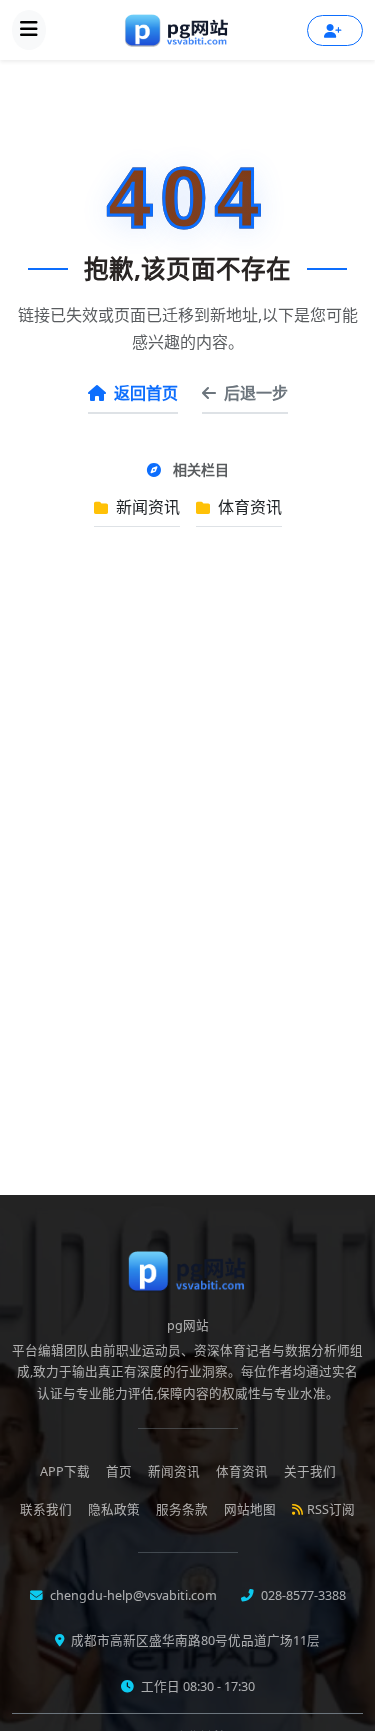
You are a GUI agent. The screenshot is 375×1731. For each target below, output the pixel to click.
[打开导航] (29, 30)
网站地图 (250, 1509)
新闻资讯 (146, 507)
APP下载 (65, 1471)
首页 (119, 1471)
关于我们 (310, 1471)
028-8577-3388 (302, 1595)
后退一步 (256, 393)
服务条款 (182, 1509)
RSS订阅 (331, 1509)
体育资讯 (248, 507)
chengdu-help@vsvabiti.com (132, 1595)
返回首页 (146, 393)
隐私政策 (114, 1509)
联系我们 (46, 1509)
